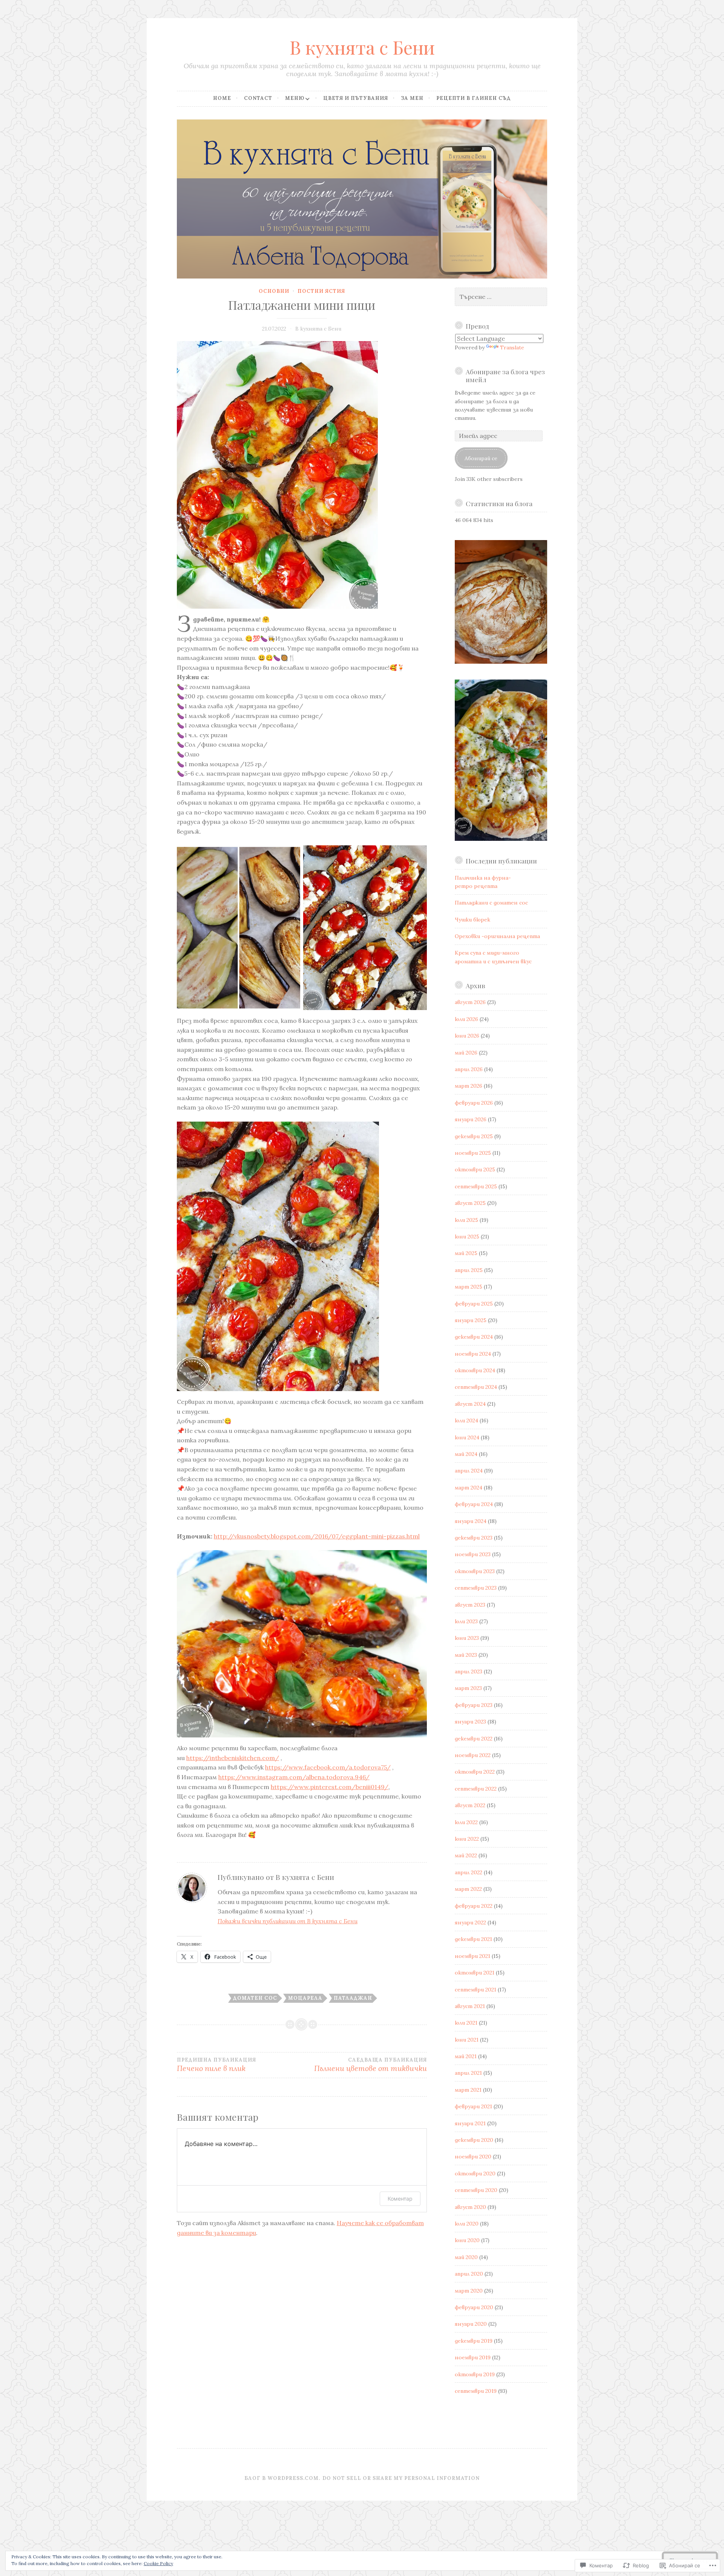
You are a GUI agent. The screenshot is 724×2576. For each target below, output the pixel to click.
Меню (295, 98)
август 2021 (470, 2006)
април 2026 (469, 1069)
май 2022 (466, 1855)
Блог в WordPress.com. (282, 2478)
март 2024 (469, 1488)
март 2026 (469, 1086)
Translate (512, 347)
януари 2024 (471, 1521)
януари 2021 (470, 2123)
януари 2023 (470, 1722)
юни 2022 (467, 1839)
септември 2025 (476, 1186)
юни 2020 (467, 2240)
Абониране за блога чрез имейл (505, 375)
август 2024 (470, 1404)
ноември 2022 (473, 1755)
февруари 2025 (474, 1304)
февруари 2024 (474, 1504)
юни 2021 (467, 2040)
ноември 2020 (473, 2157)
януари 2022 (470, 1922)
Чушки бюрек (472, 920)
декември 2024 (474, 1337)
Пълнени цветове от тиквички (370, 2065)
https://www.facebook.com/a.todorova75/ (328, 1767)
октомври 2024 (475, 1370)
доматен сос (255, 1998)
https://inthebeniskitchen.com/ (233, 1758)
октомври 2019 (475, 2374)
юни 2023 (467, 1638)
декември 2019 (474, 2341)
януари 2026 (471, 1119)
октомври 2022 (475, 1772)
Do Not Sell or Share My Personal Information (401, 2478)
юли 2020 (467, 2224)
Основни (274, 291)
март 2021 (468, 2090)
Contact (258, 98)
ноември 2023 (473, 1554)
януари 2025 (471, 1320)
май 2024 (466, 1454)
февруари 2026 (474, 1103)
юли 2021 (466, 2023)
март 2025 (469, 1287)
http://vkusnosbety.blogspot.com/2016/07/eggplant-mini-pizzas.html (317, 1536)
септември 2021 (476, 1990)
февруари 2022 (474, 1906)
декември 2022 (474, 1739)
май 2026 (466, 1053)
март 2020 (469, 2291)
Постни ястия (321, 291)
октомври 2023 (475, 1571)
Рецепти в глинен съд (474, 98)
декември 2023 (474, 1538)
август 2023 (470, 1605)
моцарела (305, 1998)
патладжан (353, 1998)
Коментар (400, 2199)
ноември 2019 (473, 2357)
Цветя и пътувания (356, 98)
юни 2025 (467, 1237)
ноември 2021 (472, 1956)
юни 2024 (467, 1437)
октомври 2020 (475, 2173)
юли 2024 (466, 1420)
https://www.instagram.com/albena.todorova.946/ (294, 1777)
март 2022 (468, 1889)
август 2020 (470, 2207)
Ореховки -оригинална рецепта (497, 936)
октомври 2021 (475, 1973)
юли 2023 (466, 1621)
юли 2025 (466, 1220)
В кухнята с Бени (362, 47)
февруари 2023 (474, 1705)
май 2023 (466, 1655)
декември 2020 (474, 2140)
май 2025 (466, 1253)
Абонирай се (481, 458)
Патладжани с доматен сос (491, 903)
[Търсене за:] (501, 297)
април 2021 (468, 2073)
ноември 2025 (473, 1153)
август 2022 (470, 1805)
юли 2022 (466, 1822)
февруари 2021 (473, 2106)
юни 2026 (467, 1036)
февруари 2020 (474, 2307)
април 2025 (469, 1270)
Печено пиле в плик (216, 2065)
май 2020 (466, 2257)
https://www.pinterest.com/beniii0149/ (330, 1787)
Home (222, 98)
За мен (412, 98)
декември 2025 (474, 1136)
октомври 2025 (475, 1169)
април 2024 (469, 1471)
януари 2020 (471, 2324)
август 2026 (470, 1002)
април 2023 (469, 1671)
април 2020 (469, 2274)
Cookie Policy (158, 2563)
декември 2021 (473, 1939)
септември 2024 (476, 1387)
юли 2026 (466, 1019)
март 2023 (468, 1688)
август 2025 (470, 1203)
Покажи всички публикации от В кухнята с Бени (288, 1921)
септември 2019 (476, 2391)
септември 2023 (476, 1588)
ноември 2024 (473, 1354)
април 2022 (469, 1872)
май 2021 (466, 2056)
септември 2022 (476, 1789)
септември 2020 (476, 2190)
